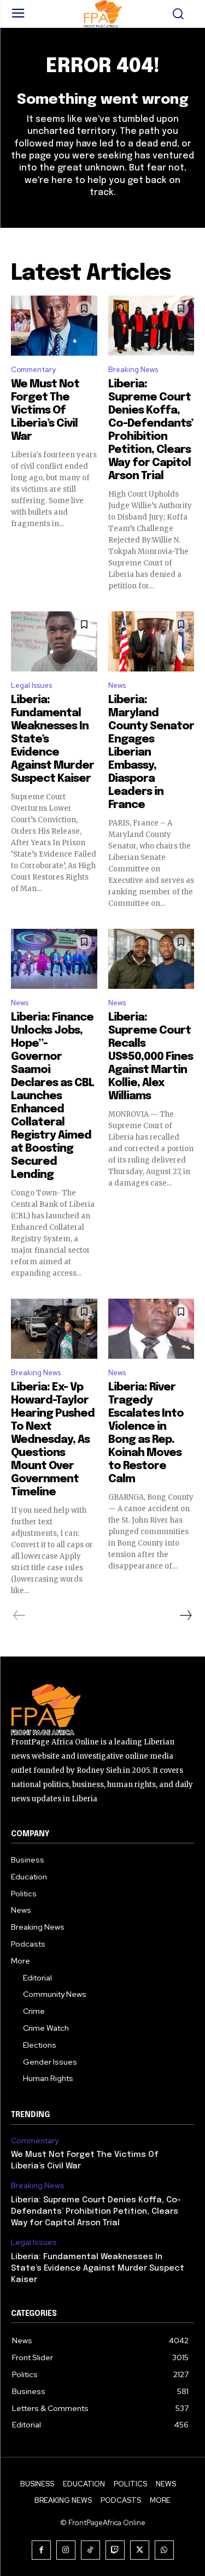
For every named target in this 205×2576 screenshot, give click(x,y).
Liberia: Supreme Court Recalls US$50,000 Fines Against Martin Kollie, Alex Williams (151, 1057)
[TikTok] (90, 2550)
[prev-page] (19, 1616)
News (117, 685)
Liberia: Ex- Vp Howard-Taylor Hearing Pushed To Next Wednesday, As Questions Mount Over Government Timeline (53, 1440)
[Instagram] (66, 2550)
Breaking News (133, 370)
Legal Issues (31, 685)
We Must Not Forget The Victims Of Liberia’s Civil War (45, 411)
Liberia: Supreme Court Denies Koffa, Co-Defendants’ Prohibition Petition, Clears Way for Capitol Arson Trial (96, 2212)
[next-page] (185, 1616)
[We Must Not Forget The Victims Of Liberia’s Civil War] (54, 326)
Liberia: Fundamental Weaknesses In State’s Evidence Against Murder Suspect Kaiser (98, 2268)
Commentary (33, 370)
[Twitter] (140, 2550)
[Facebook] (41, 2550)
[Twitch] (115, 2550)
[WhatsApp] (164, 2550)
